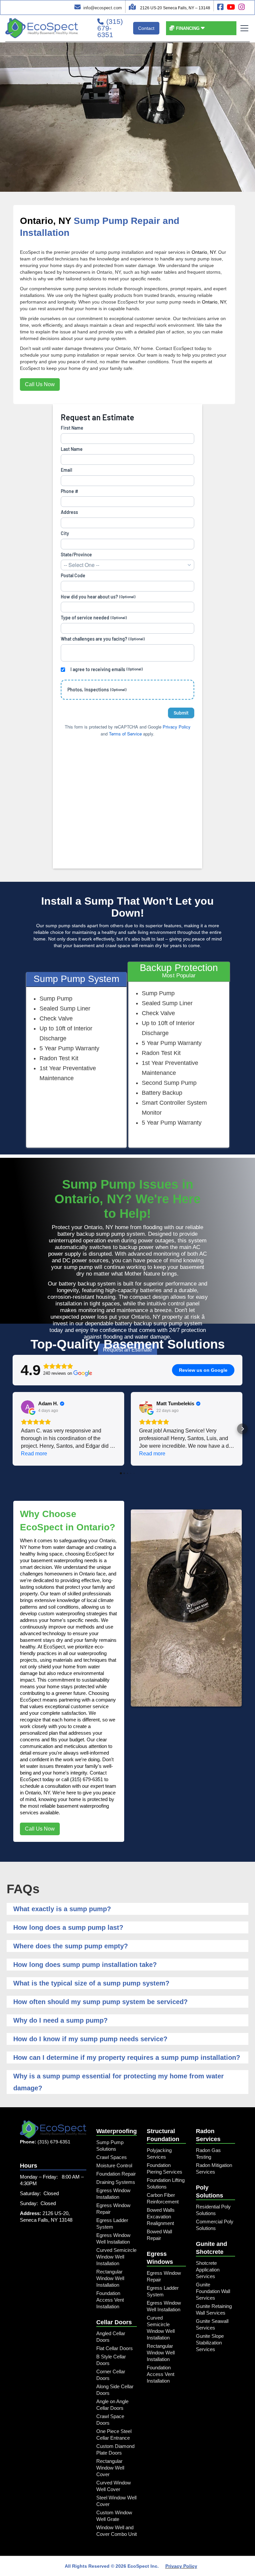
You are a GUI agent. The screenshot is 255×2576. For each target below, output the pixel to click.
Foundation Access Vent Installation (110, 2300)
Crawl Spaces (112, 2157)
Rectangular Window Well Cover (110, 2468)
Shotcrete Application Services (208, 2270)
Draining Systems (116, 2182)
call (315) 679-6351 (82, 1779)
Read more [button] (34, 1454)
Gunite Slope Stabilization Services (210, 2343)
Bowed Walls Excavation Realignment (161, 2217)
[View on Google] (28, 1407)
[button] (187, 28)
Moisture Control (114, 2165)
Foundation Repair (116, 2174)
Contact (146, 28)
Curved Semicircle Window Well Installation (116, 2257)
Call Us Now (40, 384)
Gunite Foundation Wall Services (213, 2291)
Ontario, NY (45, 221)
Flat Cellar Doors (115, 2348)
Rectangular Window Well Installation (110, 2278)
